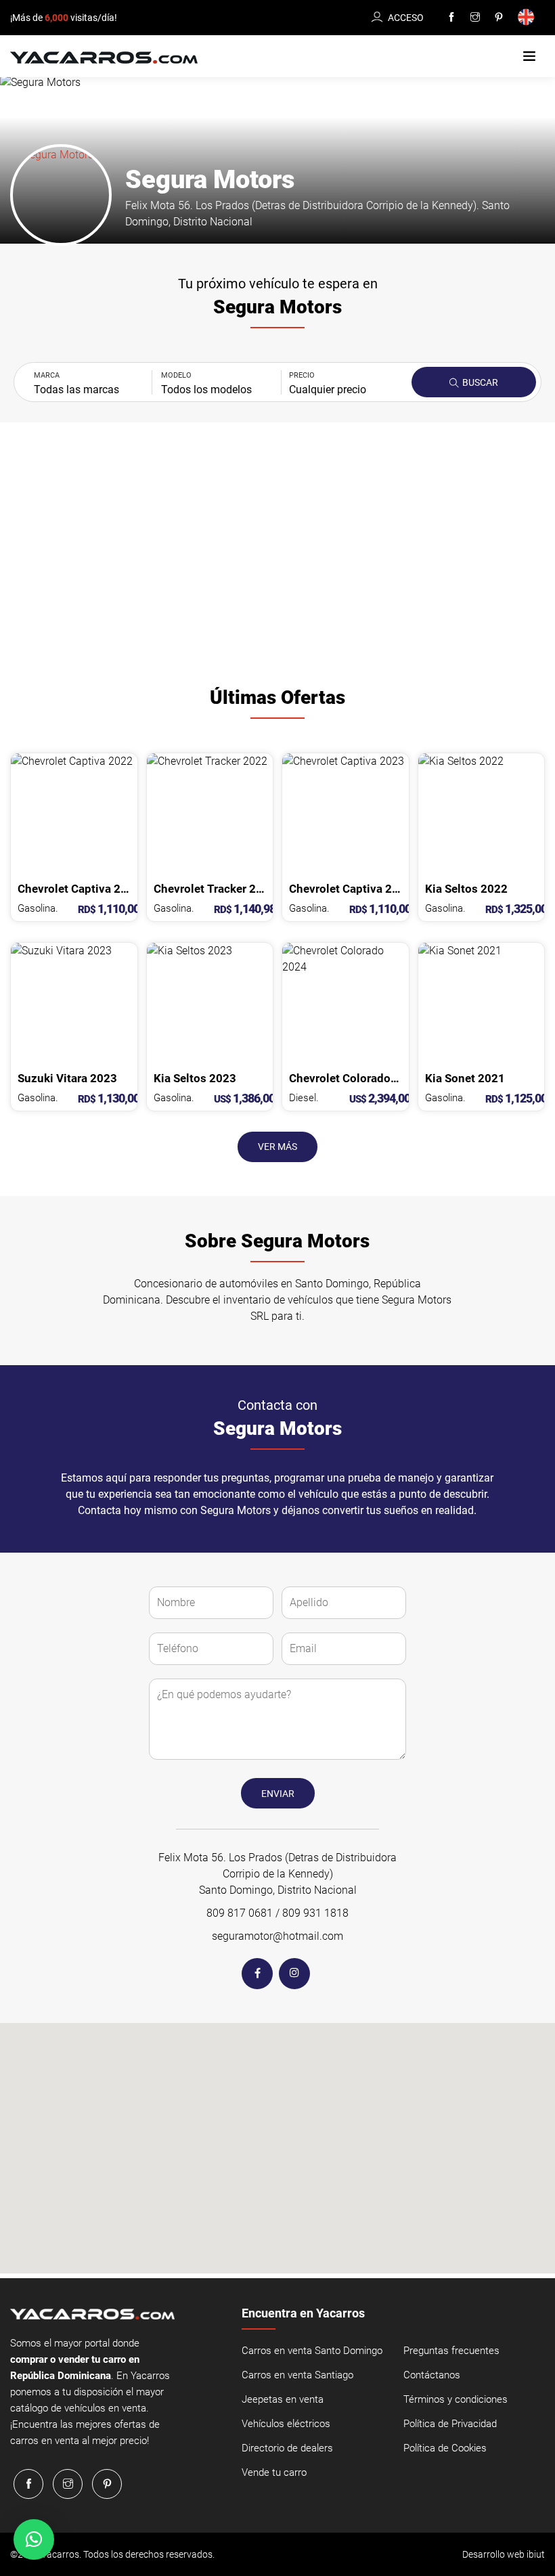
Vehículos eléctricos (286, 2424)
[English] (528, 18)
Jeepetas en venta (283, 2399)
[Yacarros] (104, 57)
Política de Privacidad (450, 2424)
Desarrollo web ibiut (504, 2554)
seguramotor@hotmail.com (277, 1936)
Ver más (277, 1147)
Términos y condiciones (456, 2399)
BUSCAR (479, 382)
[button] (529, 57)
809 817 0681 (240, 1913)
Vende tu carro (274, 2472)
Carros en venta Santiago (297, 2375)
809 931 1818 (315, 1913)
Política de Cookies (445, 2448)
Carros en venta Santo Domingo (312, 2351)
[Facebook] (451, 18)
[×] (34, 2539)
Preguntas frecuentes (451, 2351)
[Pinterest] (499, 18)
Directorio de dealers (287, 2448)
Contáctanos (432, 2375)
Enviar (278, 1794)
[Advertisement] (277, 551)
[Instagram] (475, 18)
